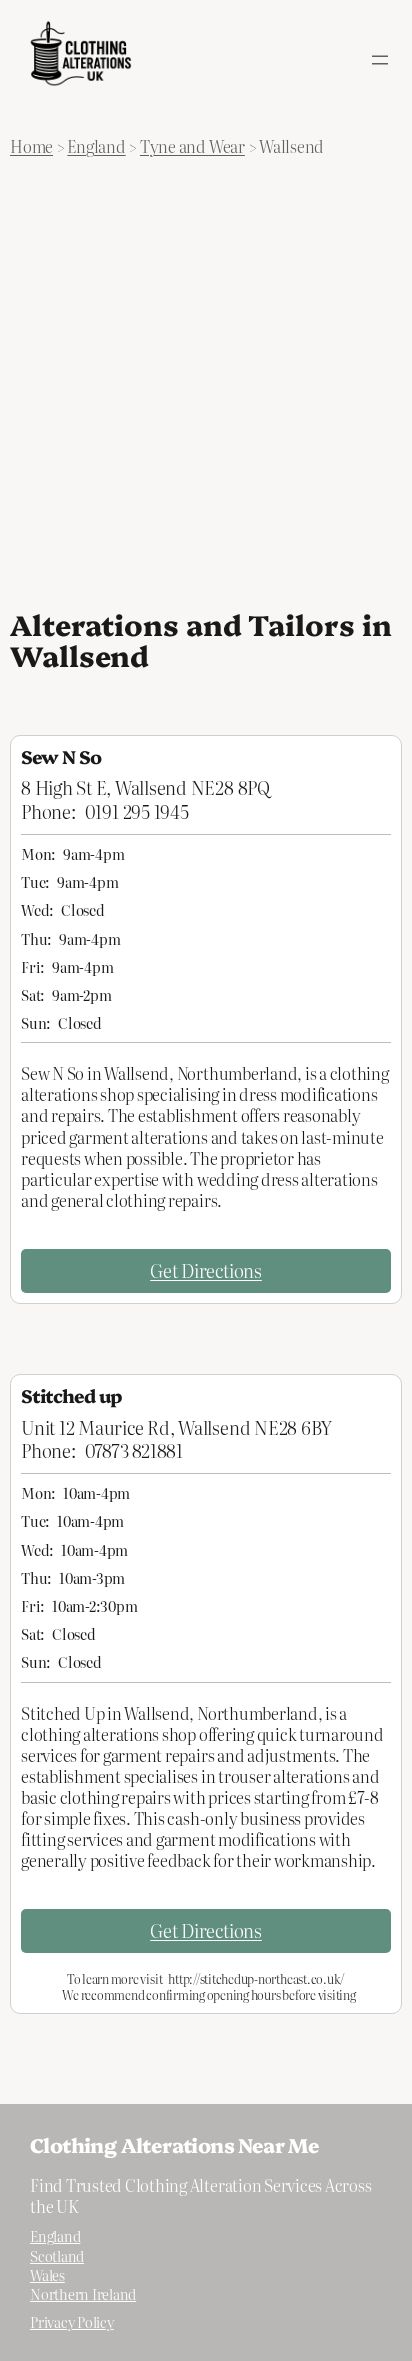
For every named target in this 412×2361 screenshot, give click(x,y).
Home (31, 146)
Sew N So (61, 756)
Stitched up (71, 1395)
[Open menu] (380, 60)
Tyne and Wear (192, 146)
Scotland (57, 2256)
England (96, 146)
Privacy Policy (72, 2322)
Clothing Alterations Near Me (174, 2144)
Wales (47, 2275)
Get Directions (206, 1270)
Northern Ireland (83, 2294)
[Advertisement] (206, 382)
